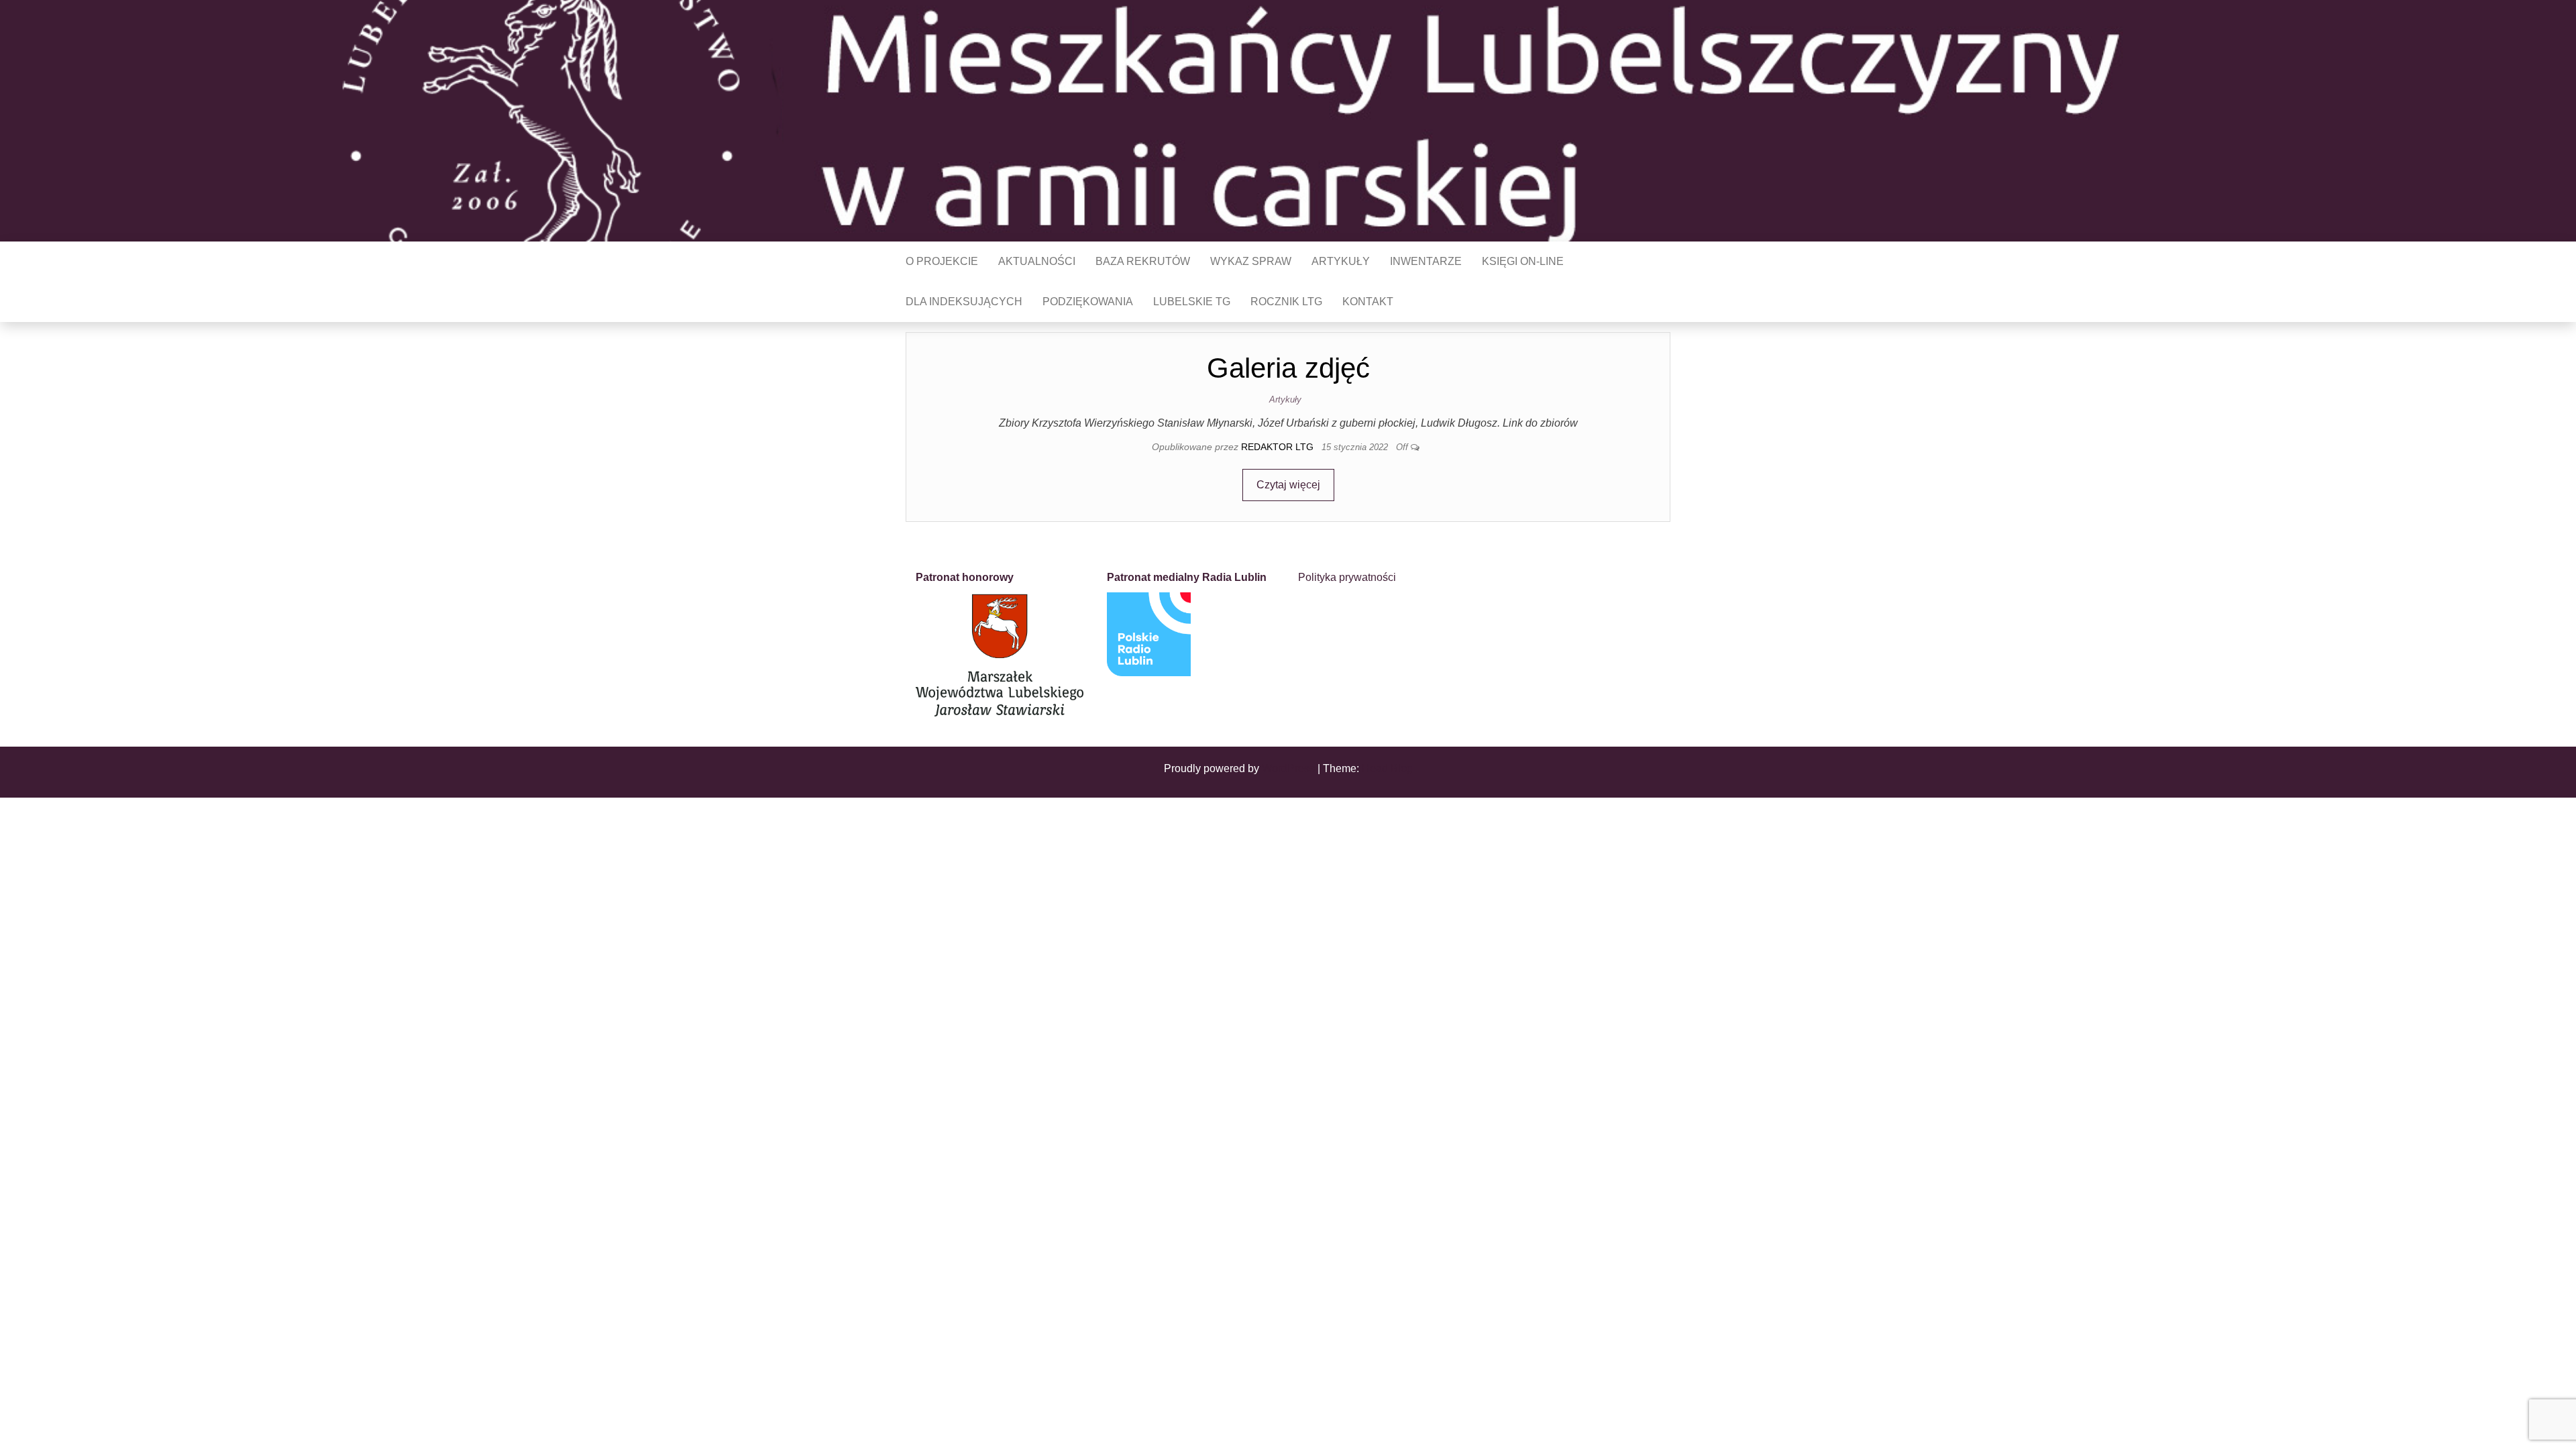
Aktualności (1037, 261)
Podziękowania (1088, 302)
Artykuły (1341, 261)
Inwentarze (1426, 261)
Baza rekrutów (1143, 261)
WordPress (1288, 768)
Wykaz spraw (1251, 261)
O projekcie (942, 261)
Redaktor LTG (1279, 447)
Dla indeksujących (964, 302)
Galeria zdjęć (1288, 368)
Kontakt (1368, 302)
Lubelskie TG (1192, 302)
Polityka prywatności (1347, 577)
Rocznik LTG (1286, 302)
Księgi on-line (1523, 261)
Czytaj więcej (1288, 485)
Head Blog (1387, 768)
